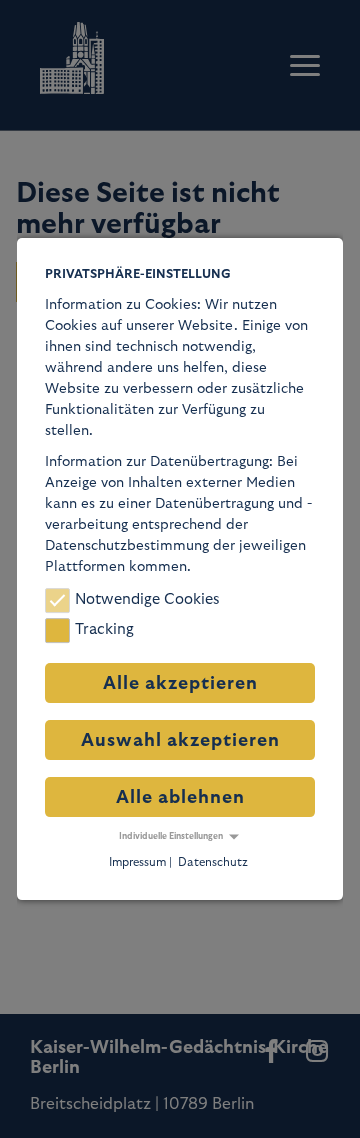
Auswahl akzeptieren (180, 740)
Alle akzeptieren (180, 683)
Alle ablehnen (180, 797)
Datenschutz (213, 862)
